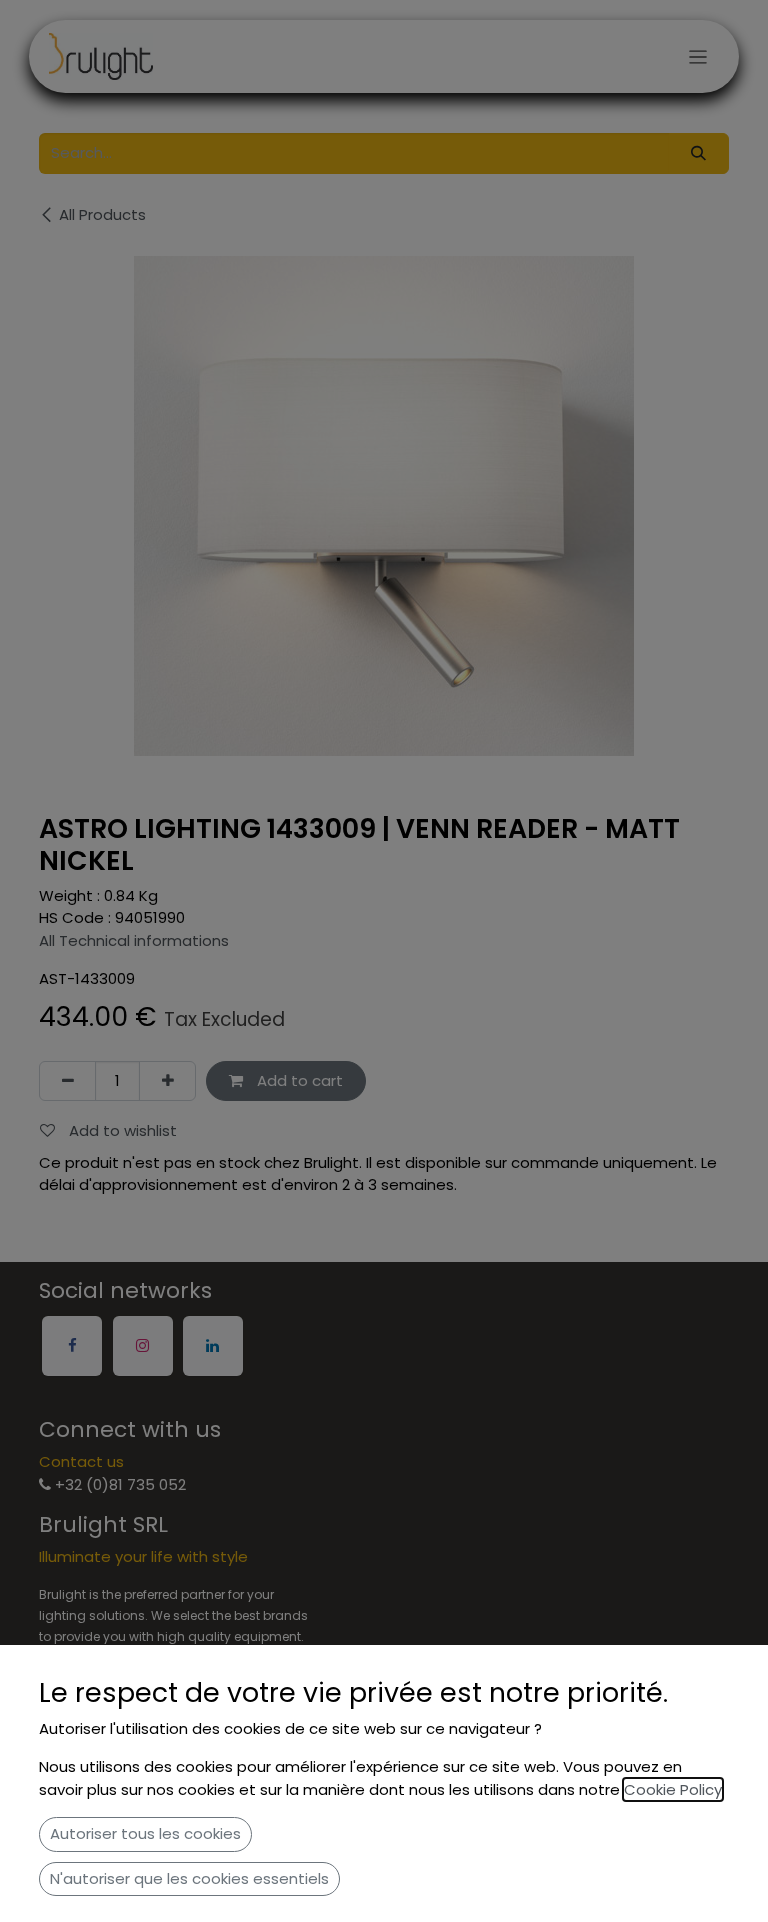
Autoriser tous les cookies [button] (145, 1833)
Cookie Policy (673, 1789)
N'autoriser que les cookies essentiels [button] (189, 1878)
